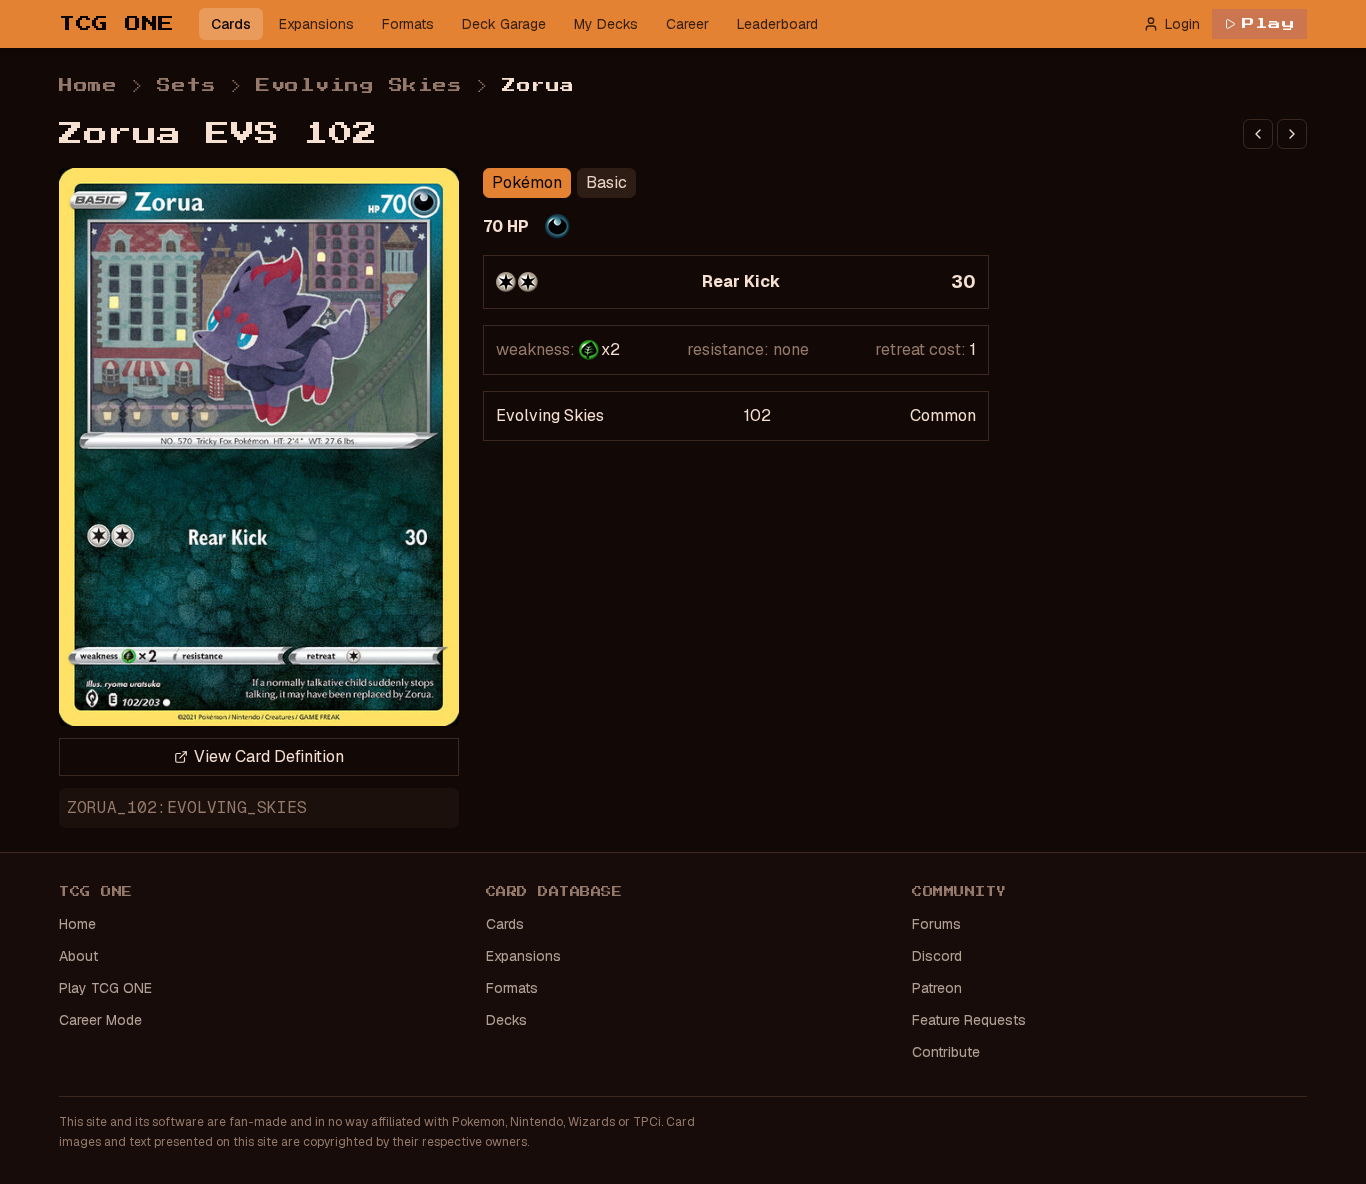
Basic (606, 182)
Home (88, 86)
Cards (231, 24)
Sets (186, 86)
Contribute (946, 1052)
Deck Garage (504, 24)
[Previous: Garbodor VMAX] (1258, 134)
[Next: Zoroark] (1292, 134)
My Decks (606, 24)
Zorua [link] (538, 86)
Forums (936, 924)
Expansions (316, 24)
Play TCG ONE (105, 988)
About (78, 956)
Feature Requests (969, 1020)
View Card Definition (269, 756)
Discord (937, 956)
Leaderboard (777, 24)
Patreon (937, 988)
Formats (408, 24)
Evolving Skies (359, 86)
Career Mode (100, 1020)
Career (687, 24)
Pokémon (527, 182)
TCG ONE (117, 24)
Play (1268, 24)
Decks (506, 1020)
